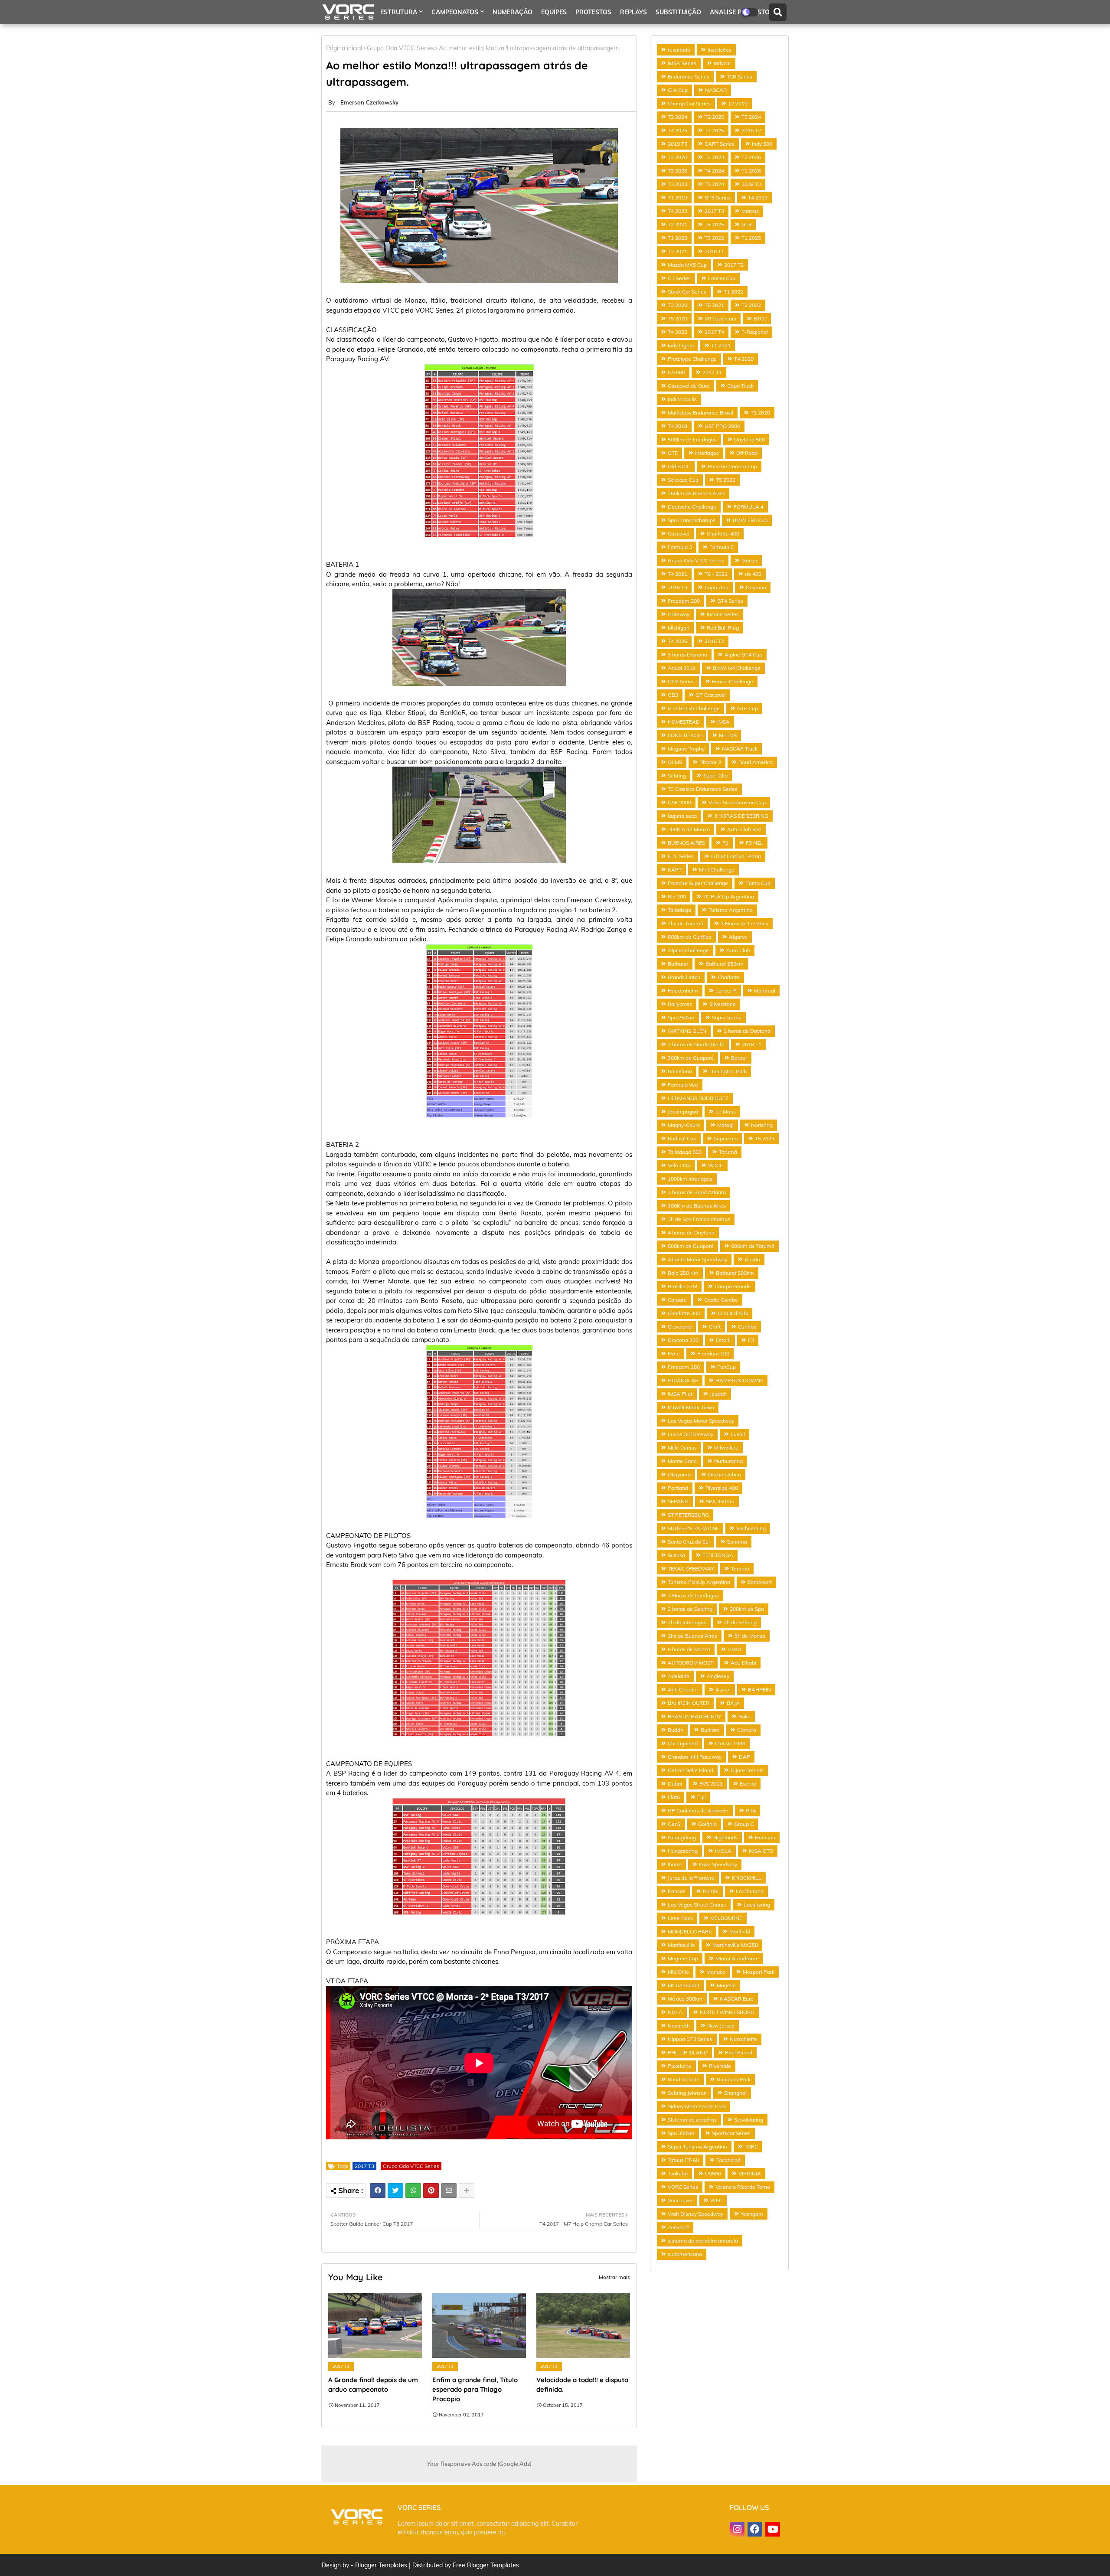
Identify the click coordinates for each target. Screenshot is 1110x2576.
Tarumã (728, 1152)
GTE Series (681, 856)
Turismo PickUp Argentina (699, 1582)
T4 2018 (677, 426)
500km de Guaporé (691, 1246)
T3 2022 (714, 238)
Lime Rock (680, 1918)
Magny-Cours (684, 1125)
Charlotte (729, 977)
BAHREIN (759, 1690)
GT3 (746, 224)
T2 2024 (677, 117)
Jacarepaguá (683, 1112)
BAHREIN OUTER (689, 1703)
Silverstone (723, 1004)
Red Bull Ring (723, 628)
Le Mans (726, 1112)
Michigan (679, 628)
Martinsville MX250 (735, 1945)
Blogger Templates (381, 2565)
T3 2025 (714, 130)
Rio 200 (677, 896)
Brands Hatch (684, 977)
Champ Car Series (689, 103)
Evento (748, 1784)
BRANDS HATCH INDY (694, 1716)
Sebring (677, 775)
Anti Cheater (683, 1690)
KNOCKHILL (747, 1878)
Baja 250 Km (683, 1273)
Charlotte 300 (684, 1313)
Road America (756, 762)
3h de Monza (750, 1636)
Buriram (710, 1730)
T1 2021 (721, 345)
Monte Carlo (682, 1461)
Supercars (726, 1138)
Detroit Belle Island (690, 1770)
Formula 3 (680, 547)
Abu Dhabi (743, 1663)
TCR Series (739, 77)
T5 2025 (714, 224)
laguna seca (682, 816)
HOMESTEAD (684, 722)
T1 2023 (677, 238)
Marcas (750, 211)
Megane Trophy (686, 749)
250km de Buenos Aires (696, 493)
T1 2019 (677, 198)
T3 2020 (677, 305)
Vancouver (680, 2200)
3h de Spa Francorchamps (699, 1219)
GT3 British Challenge (694, 708)
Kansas (677, 1891)
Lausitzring (757, 1905)
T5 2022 (726, 480)
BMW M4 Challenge (737, 668)
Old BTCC (679, 466)
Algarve (738, 937)
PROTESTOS (593, 12)
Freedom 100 (713, 1353)
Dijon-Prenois (747, 1770)
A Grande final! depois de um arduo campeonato (373, 2385)
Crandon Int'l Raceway (695, 1757)
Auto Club (738, 950)
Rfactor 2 (710, 762)
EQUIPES (554, 12)
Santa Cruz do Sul (689, 1542)
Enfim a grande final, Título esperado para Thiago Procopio (475, 2389)
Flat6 (674, 1797)
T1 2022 (733, 292)
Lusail (738, 1434)
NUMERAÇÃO (513, 12)
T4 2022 (677, 332)
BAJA (733, 1703)
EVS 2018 (711, 1784)
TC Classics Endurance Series (703, 789)
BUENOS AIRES (686, 843)
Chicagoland (683, 1743)
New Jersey (721, 2026)
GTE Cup (748, 708)
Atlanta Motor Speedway (697, 1259)
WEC (716, 2200)
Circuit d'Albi (733, 1313)
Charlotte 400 (723, 534)
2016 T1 (752, 1044)
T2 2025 (714, 117)
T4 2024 (714, 171)
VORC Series (683, 2187)
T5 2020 (677, 318)
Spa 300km (681, 2133)
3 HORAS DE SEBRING (741, 816)
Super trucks (727, 1017)
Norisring (762, 1125)
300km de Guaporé (691, 1058)
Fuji (702, 1797)
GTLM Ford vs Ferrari (736, 856)
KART (675, 870)
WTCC (716, 1165)
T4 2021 (677, 574)
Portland (678, 1488)
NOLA (675, 2012)
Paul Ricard (739, 2052)
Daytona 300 (683, 1340)
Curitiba (747, 1327)
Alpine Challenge (688, 950)
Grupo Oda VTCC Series (400, 48)
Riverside (720, 2066)
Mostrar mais (614, 2277)
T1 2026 (751, 171)
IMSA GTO (761, 1851)
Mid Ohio (678, 1972)
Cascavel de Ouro (689, 386)
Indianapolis (682, 399)
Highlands (725, 1837)
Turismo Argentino (731, 910)
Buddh (676, 1730)
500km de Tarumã (753, 1246)
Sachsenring (751, 1528)
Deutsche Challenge (692, 507)
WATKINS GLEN (687, 1031)
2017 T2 (734, 265)
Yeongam (752, 2214)
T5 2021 (714, 305)
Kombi (711, 1891)
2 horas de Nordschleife (696, 1044)
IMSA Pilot (680, 1394)
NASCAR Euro (737, 1999)
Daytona (756, 587)
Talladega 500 (685, 1152)
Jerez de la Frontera (691, 1878)
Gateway (679, 614)
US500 (713, 2173)
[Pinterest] (431, 2191)
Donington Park (728, 1071)
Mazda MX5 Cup (687, 265)
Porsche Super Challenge (698, 883)
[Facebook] (378, 2191)
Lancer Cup (722, 278)
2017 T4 (714, 332)
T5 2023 (765, 1138)
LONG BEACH (685, 735)
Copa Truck (740, 386)
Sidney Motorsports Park (697, 2106)
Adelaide (679, 1676)
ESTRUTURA (399, 12)
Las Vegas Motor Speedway (701, 1421)
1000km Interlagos (690, 1179)
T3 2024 (751, 117)
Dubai (675, 1784)
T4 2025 (677, 130)
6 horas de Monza (689, 1649)
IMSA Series (682, 63)
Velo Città (679, 1165)
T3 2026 (677, 171)
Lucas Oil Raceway (690, 1434)
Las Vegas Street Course (697, 1905)
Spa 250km (681, 1017)
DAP (744, 1757)
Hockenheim (683, 991)
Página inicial (344, 48)
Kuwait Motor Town (691, 1407)
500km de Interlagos (692, 439)
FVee (674, 1353)
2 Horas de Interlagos (693, 1595)
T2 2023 (714, 157)
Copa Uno (717, 587)
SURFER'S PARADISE (693, 1528)
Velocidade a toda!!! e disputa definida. (582, 2385)
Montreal (765, 991)
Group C (744, 1824)
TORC (751, 2147)
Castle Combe (721, 1300)
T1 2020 (760, 413)
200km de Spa (747, 1609)
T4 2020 (744, 359)
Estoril (723, 1340)
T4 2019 (758, 198)
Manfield (740, 1931)
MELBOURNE (726, 1918)
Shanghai (735, 2093)
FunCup (726, 1367)
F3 (751, 1340)
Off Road (747, 453)
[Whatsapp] (413, 2191)
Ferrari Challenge (733, 681)
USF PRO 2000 (722, 426)
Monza (749, 560)
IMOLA (723, 1851)
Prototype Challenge (692, 359)
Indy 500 (762, 144)
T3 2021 (677, 251)
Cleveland (680, 1327)
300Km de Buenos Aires (697, 1206)
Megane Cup (683, 1958)
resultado (679, 50)
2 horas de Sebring (690, 1609)
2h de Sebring (740, 1622)
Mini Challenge (717, 870)
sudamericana (685, 2254)
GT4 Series (730, 601)
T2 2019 (738, 103)
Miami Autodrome (737, 1958)
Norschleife (743, 2039)
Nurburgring (728, 1461)
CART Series (720, 144)
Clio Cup (678, 90)
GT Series (679, 278)
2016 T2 (714, 641)
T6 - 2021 (716, 574)
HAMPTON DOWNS (739, 1380)
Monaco (716, 1972)
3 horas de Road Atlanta (697, 1192)
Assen (723, 1690)
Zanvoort (678, 2227)
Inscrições (720, 50)
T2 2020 (677, 157)
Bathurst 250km (725, 964)
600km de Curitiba (690, 937)
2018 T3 (751, 184)
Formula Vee (683, 1085)
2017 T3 (364, 2166)
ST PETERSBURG (688, 1515)
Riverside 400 (722, 1488)
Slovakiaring (749, 2120)
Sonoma (737, 1542)
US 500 (676, 372)
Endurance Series (689, 77)
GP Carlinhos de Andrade (698, 1810)
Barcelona (680, 1071)
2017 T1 (712, 372)
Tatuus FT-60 (683, 2160)
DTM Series (681, 681)
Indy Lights (681, 345)
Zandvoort (760, 1582)
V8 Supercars (720, 318)
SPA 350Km (720, 1501)
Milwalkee (726, 1448)
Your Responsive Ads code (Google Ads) (479, 2464)
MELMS (728, 735)
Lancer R (726, 991)
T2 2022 (751, 305)
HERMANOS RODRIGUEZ (698, 1098)
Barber (739, 1058)
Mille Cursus (682, 1448)
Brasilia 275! (682, 1286)
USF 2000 (679, 802)
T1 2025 (751, 238)
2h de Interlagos (687, 1622)
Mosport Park (759, 1972)
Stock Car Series (687, 292)
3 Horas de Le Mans (744, 923)
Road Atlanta (684, 2079)
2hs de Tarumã (686, 923)
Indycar (722, 63)
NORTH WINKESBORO (727, 2012)
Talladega (679, 910)
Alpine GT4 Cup (743, 655)
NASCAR (716, 90)
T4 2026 (677, 641)
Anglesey (718, 1676)
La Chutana (750, 1891)
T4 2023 (677, 211)
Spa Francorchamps (692, 520)
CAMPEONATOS (455, 12)
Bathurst (678, 964)
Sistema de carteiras (692, 2120)
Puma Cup (758, 883)
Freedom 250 (684, 1367)
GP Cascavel (711, 695)
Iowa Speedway (718, 1864)
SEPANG (678, 1501)
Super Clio (715, 775)
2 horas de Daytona (747, 1031)
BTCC (760, 318)
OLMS (675, 762)
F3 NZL (754, 843)
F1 (725, 843)
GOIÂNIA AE (683, 1380)
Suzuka (676, 1555)
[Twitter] (395, 2191)
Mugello (726, 1985)
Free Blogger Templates (486, 2565)
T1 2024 (714, 184)
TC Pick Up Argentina (729, 896)
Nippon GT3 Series (690, 2039)
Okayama (679, 1474)
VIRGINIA (750, 2173)
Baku (744, 1716)
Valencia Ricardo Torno (743, 2187)
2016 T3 (677, 587)
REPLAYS (633, 12)
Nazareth (679, 2026)
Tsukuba (678, 2173)
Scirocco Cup (683, 480)
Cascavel (679, 534)
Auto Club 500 (744, 829)
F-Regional (755, 332)
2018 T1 (714, 251)
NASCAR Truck (740, 749)
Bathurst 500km (735, 1273)
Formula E (721, 547)
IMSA (723, 722)
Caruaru (677, 1300)
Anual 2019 (682, 668)
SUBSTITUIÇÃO (678, 12)
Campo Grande (733, 1286)
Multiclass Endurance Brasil (700, 413)
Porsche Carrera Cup (732, 466)
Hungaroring (683, 1851)
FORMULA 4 (749, 507)
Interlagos (707, 453)
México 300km (685, 1999)
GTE (673, 453)
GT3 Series (718, 198)
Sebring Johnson (687, 2093)
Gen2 (674, 1824)
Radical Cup (682, 1138)
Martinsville (681, 1945)
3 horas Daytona (687, 655)
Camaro (747, 1730)
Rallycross (680, 1004)
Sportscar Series (731, 2133)
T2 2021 (677, 224)
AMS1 (735, 1649)
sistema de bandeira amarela (703, 2241)
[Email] (449, 2191)
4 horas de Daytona (691, 1232)
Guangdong (682, 1837)
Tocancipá (728, 2160)
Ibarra (675, 1864)
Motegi (725, 1125)
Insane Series (723, 614)
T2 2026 (751, 157)
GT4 (751, 1810)
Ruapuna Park (734, 2079)
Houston (765, 1837)
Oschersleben (725, 1474)
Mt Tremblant (684, 1985)
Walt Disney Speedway (695, 2214)
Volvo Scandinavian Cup (737, 802)
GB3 (673, 695)
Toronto (740, 1569)
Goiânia (707, 1824)
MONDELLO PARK (690, 1931)
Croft (715, 1327)
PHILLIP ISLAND (688, 2052)
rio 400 (753, 574)
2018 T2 (751, 130)
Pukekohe (680, 2066)
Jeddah (718, 1394)
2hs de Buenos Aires (692, 1636)
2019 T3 (677, 144)
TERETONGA (718, 1555)
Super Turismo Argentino (697, 2147)
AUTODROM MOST (690, 1663)
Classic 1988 (730, 1743)
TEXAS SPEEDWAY (691, 1569)
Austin (752, 1259)
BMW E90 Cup (750, 520)
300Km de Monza (689, 829)
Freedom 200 (684, 601)
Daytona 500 (749, 439)
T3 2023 (677, 184)
